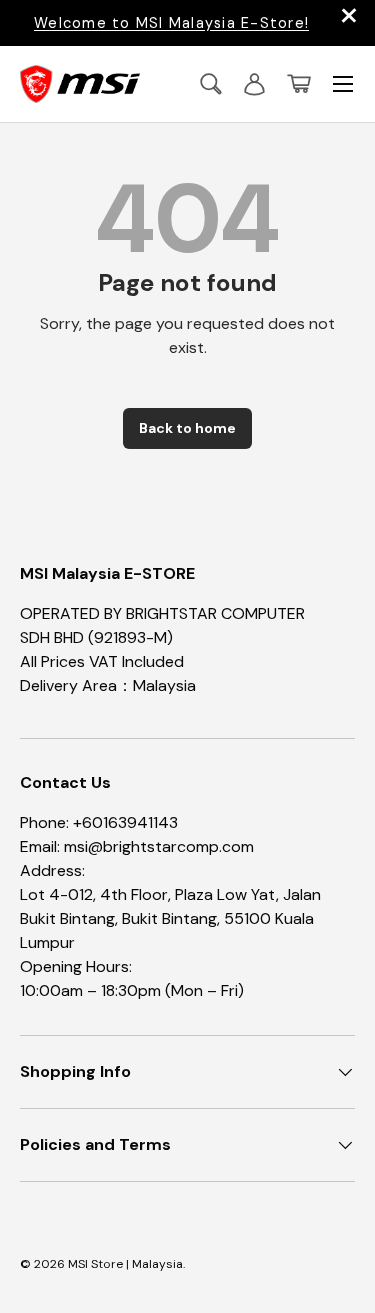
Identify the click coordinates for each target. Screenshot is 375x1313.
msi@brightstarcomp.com (159, 846)
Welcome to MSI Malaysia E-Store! (171, 23)
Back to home (187, 428)
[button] (299, 84)
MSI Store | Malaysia (125, 1264)
